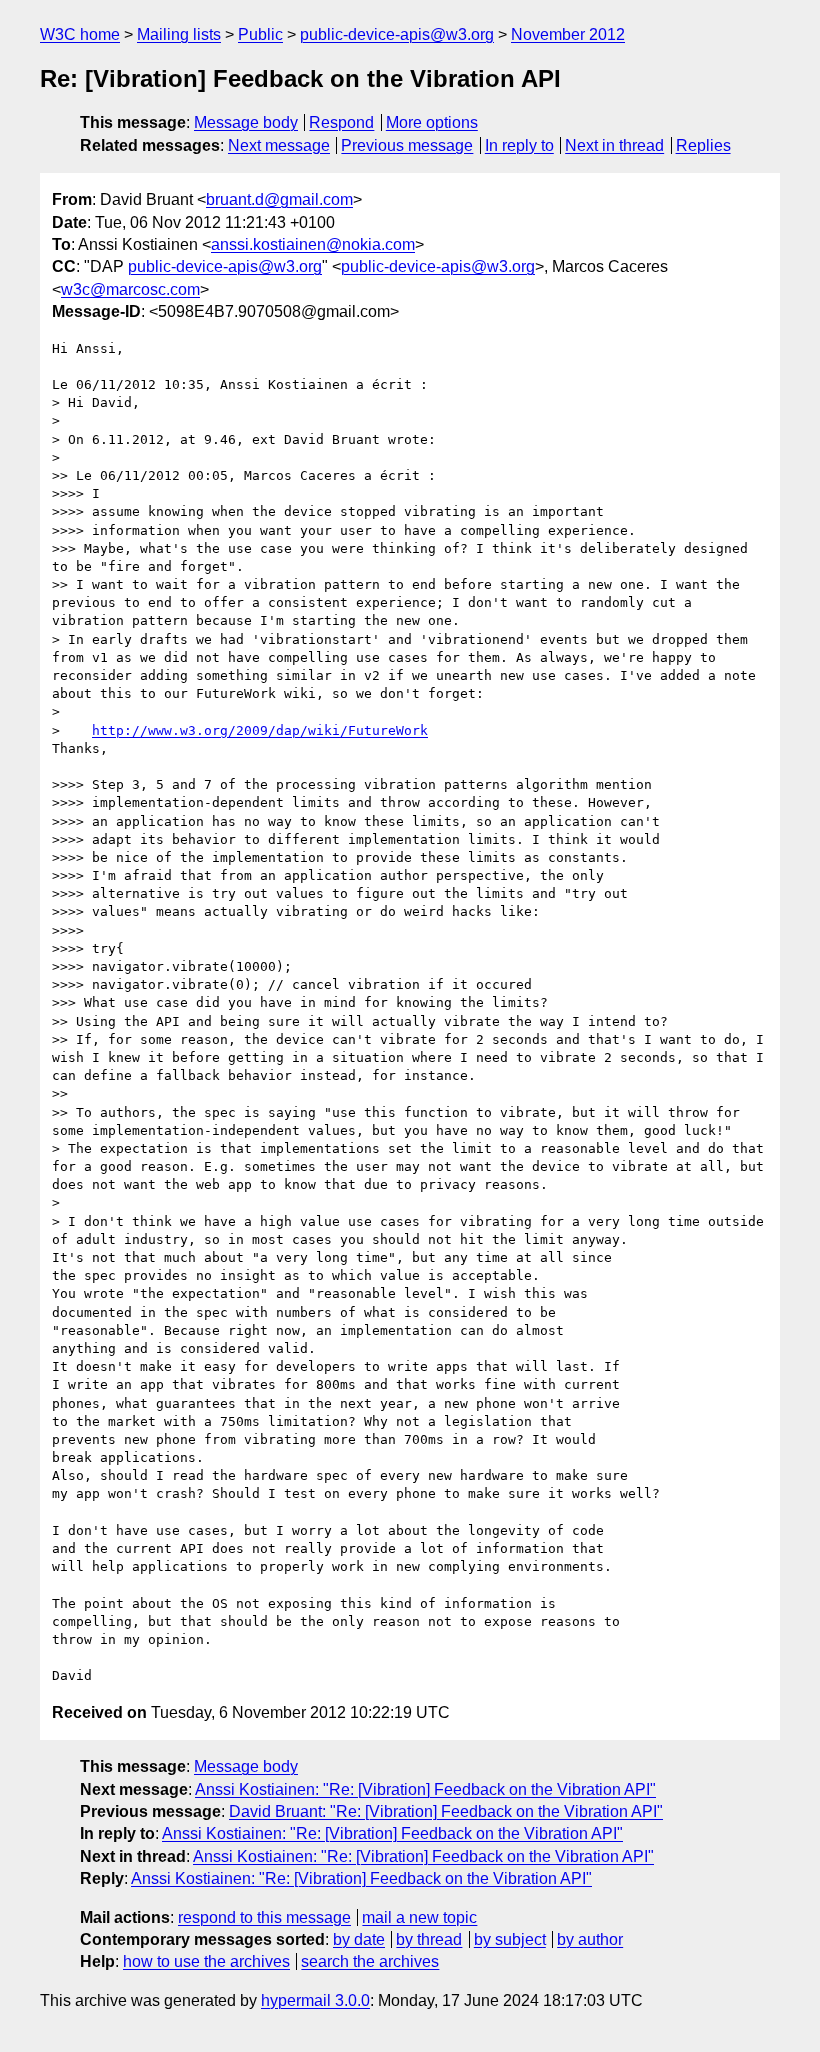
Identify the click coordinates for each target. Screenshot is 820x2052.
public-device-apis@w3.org (397, 34)
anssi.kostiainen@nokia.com (313, 244)
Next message (279, 145)
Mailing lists (179, 34)
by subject (510, 1939)
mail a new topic (419, 1917)
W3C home (80, 34)
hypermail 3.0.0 (315, 2000)
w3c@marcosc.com (130, 289)
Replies (703, 145)
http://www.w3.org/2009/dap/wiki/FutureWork (260, 730)
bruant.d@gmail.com (279, 199)
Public (260, 34)
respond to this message (264, 1917)
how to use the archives (206, 1961)
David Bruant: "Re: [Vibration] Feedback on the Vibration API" (446, 1811)
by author (590, 1939)
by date (359, 1939)
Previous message (407, 145)
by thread (429, 1939)
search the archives (370, 1961)
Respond (341, 122)
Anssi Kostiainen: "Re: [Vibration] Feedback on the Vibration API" (425, 1789)
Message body (246, 122)
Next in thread (614, 145)
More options (432, 122)
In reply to (519, 145)
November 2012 (568, 34)
